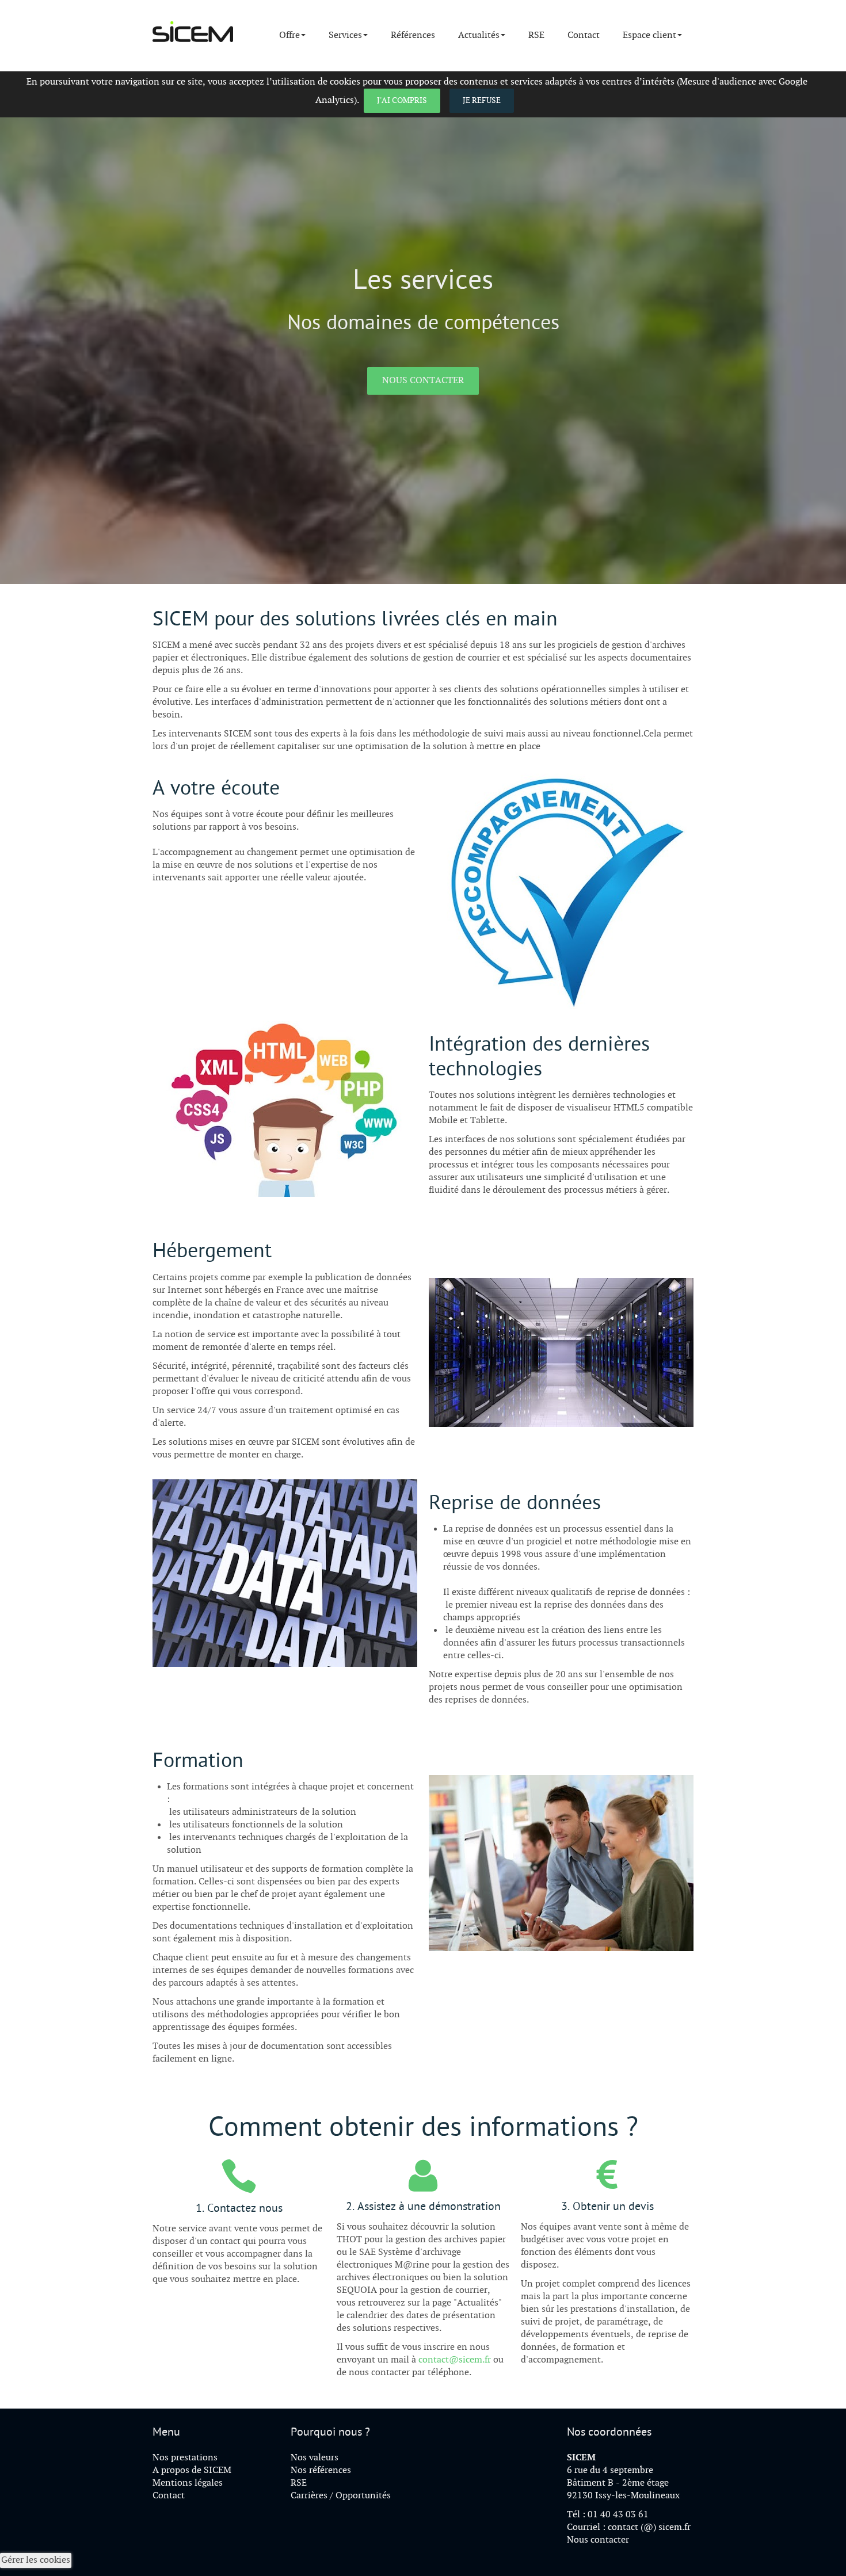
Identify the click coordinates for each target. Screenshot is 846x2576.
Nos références (321, 2470)
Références (413, 35)
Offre (289, 35)
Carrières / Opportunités (341, 2496)
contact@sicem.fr (455, 2360)
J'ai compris (402, 100)
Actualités (479, 35)
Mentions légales (188, 2483)
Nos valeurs (315, 2458)
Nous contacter (423, 381)
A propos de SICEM (192, 2470)
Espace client (649, 35)
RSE (536, 35)
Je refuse (482, 100)
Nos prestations (185, 2458)
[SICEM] (193, 31)
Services (345, 35)
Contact (584, 35)
